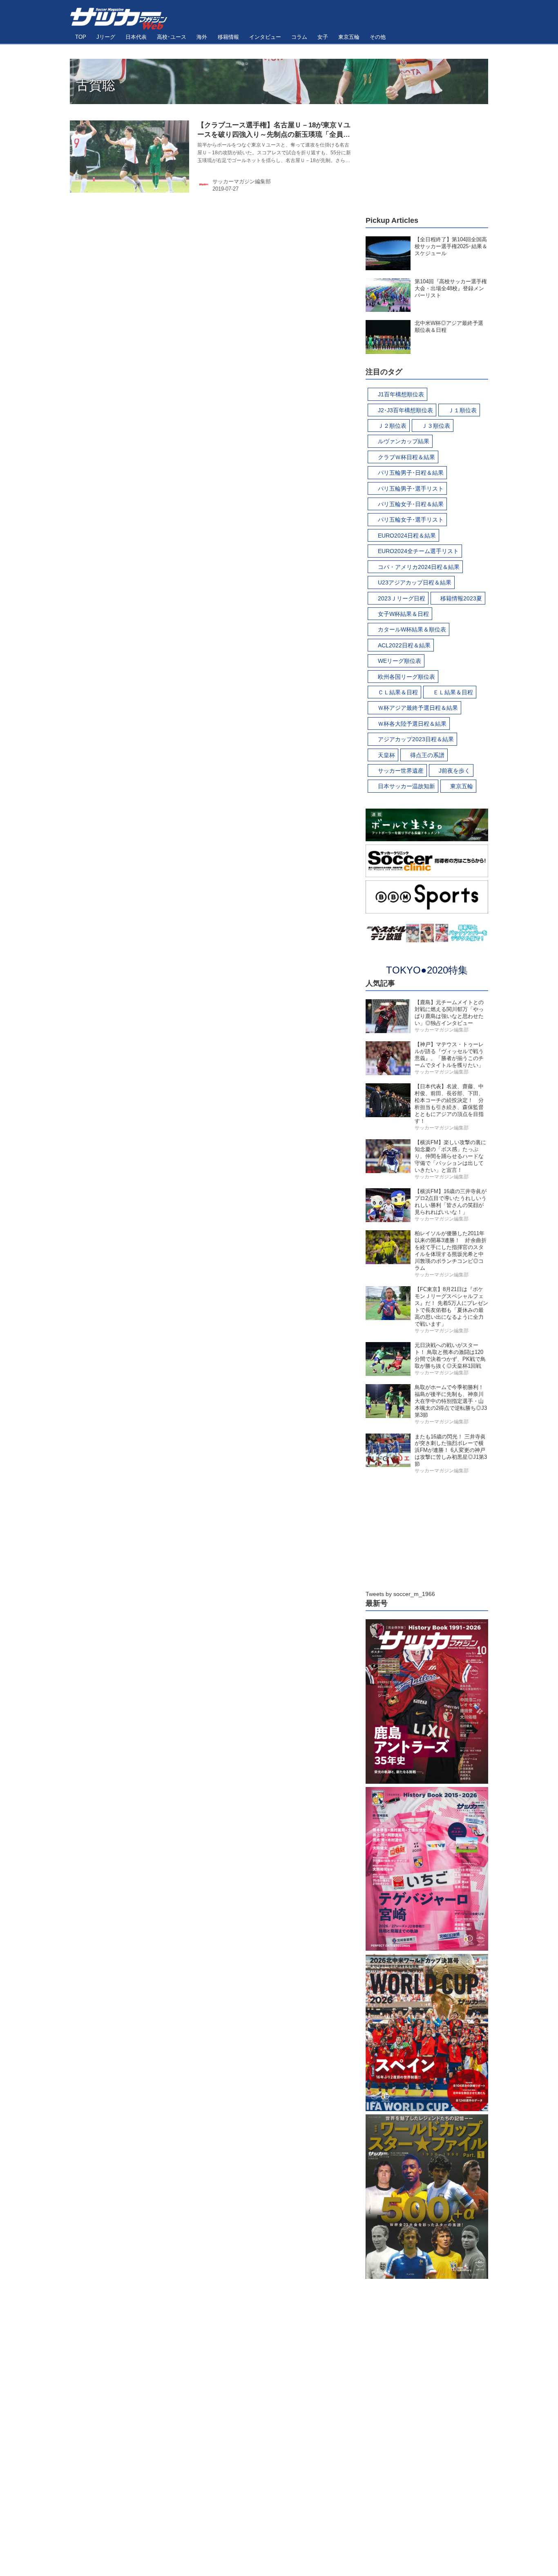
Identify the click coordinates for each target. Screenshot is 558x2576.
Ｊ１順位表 (462, 410)
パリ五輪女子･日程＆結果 (411, 504)
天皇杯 (386, 755)
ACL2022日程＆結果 (404, 645)
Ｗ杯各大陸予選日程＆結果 (412, 724)
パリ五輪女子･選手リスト (411, 520)
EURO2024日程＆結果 (407, 536)
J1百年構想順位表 (401, 394)
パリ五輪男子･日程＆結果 (411, 473)
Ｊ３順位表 (436, 426)
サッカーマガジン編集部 (242, 181)
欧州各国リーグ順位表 (406, 677)
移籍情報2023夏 (461, 598)
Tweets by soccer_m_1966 (400, 1594)
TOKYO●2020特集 (427, 970)
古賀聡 (96, 85)
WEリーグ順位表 (400, 661)
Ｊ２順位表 (392, 426)
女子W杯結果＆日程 (403, 614)
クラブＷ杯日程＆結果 (406, 457)
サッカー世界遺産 (401, 771)
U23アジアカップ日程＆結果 (415, 582)
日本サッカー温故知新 (406, 786)
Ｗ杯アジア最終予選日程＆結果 (418, 708)
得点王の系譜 (427, 755)
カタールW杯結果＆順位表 (412, 629)
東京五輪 (462, 786)
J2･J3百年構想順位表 (405, 410)
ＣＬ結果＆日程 (398, 692)
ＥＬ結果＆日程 (453, 692)
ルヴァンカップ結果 (404, 441)
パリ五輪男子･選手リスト (411, 489)
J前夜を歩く (454, 771)
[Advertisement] (427, 155)
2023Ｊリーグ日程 (402, 598)
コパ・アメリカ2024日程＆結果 (419, 567)
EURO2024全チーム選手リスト (418, 551)
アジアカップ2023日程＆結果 (416, 739)
